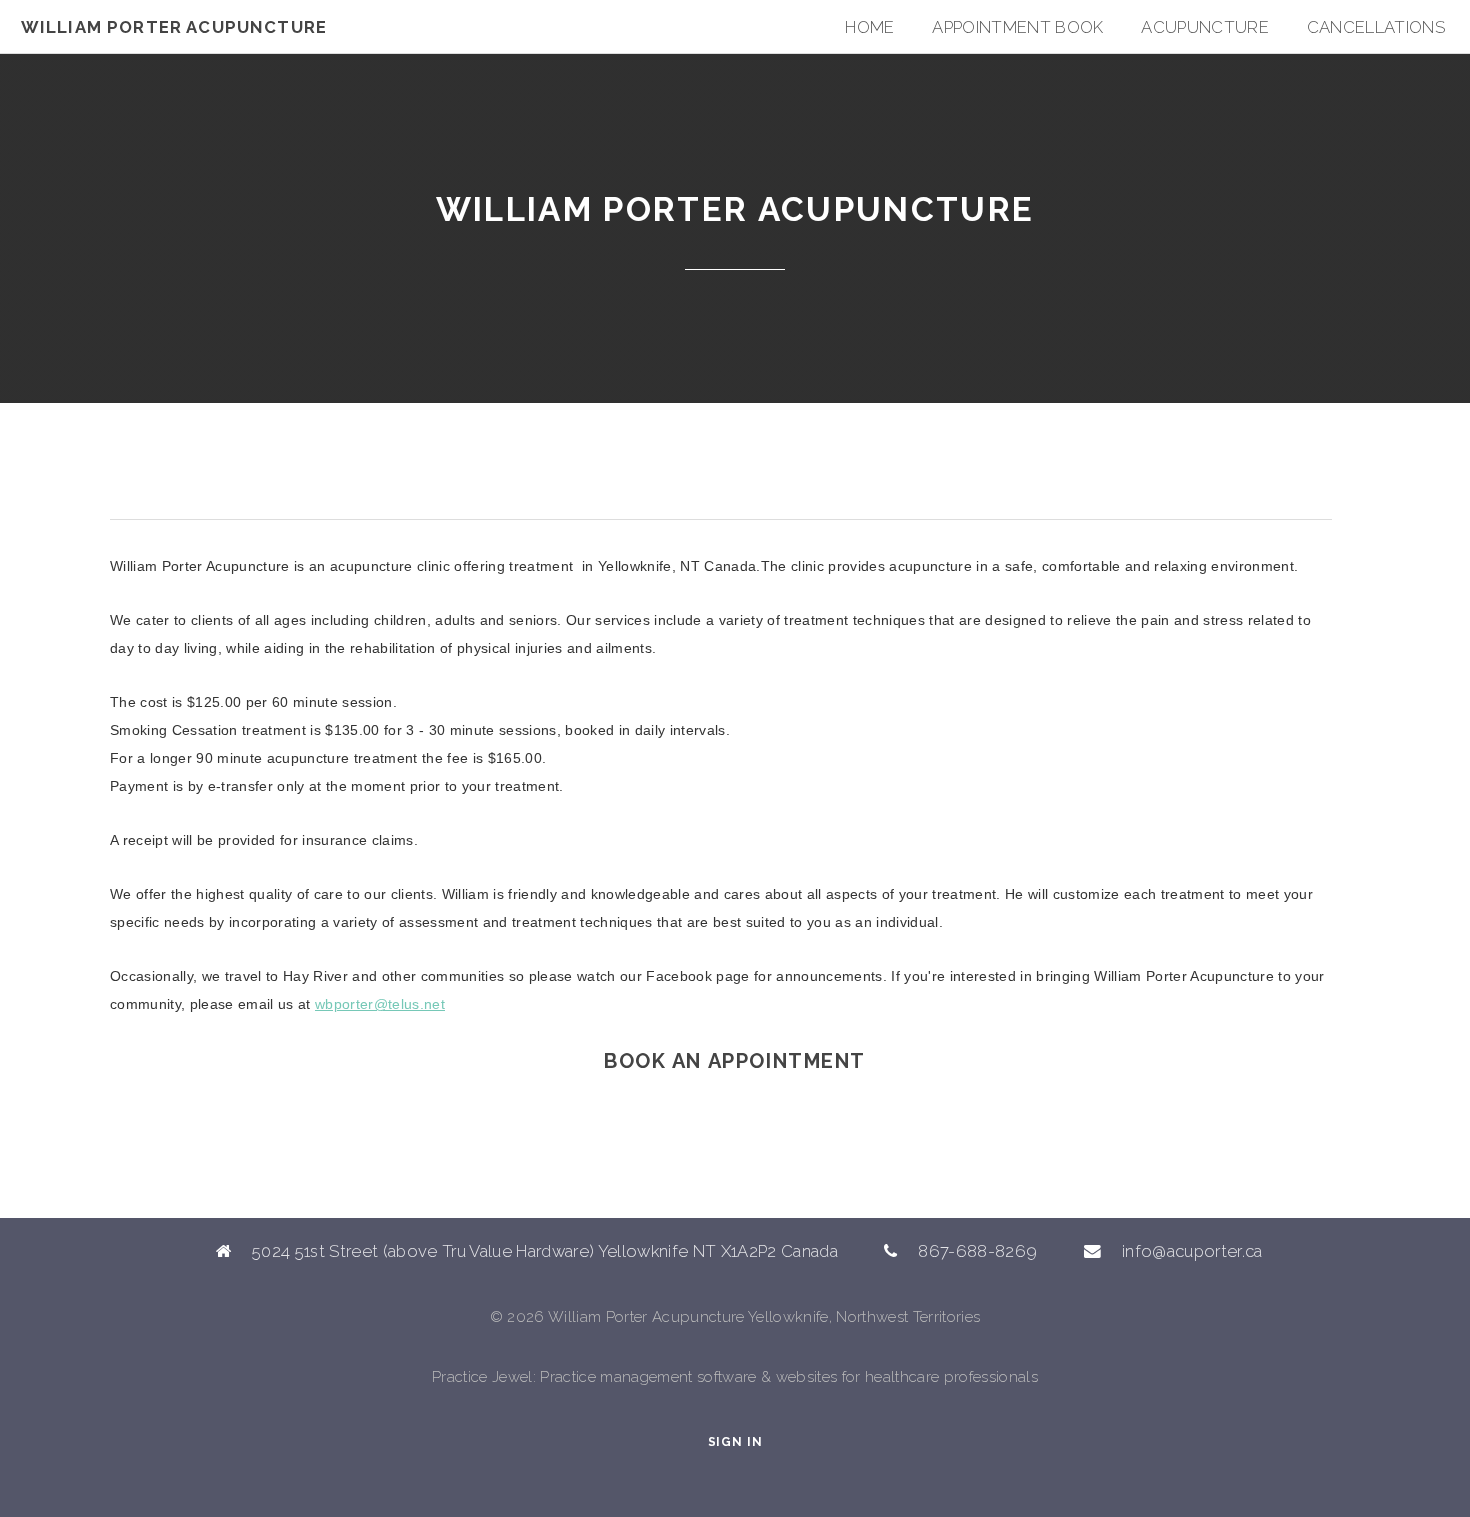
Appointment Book (1017, 27)
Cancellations (1376, 27)
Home (869, 27)
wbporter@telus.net (380, 1004)
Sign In (735, 1442)
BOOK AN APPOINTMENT (735, 1061)
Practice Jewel (482, 1377)
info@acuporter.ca (1192, 1251)
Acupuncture (1205, 27)
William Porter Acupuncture (174, 27)
